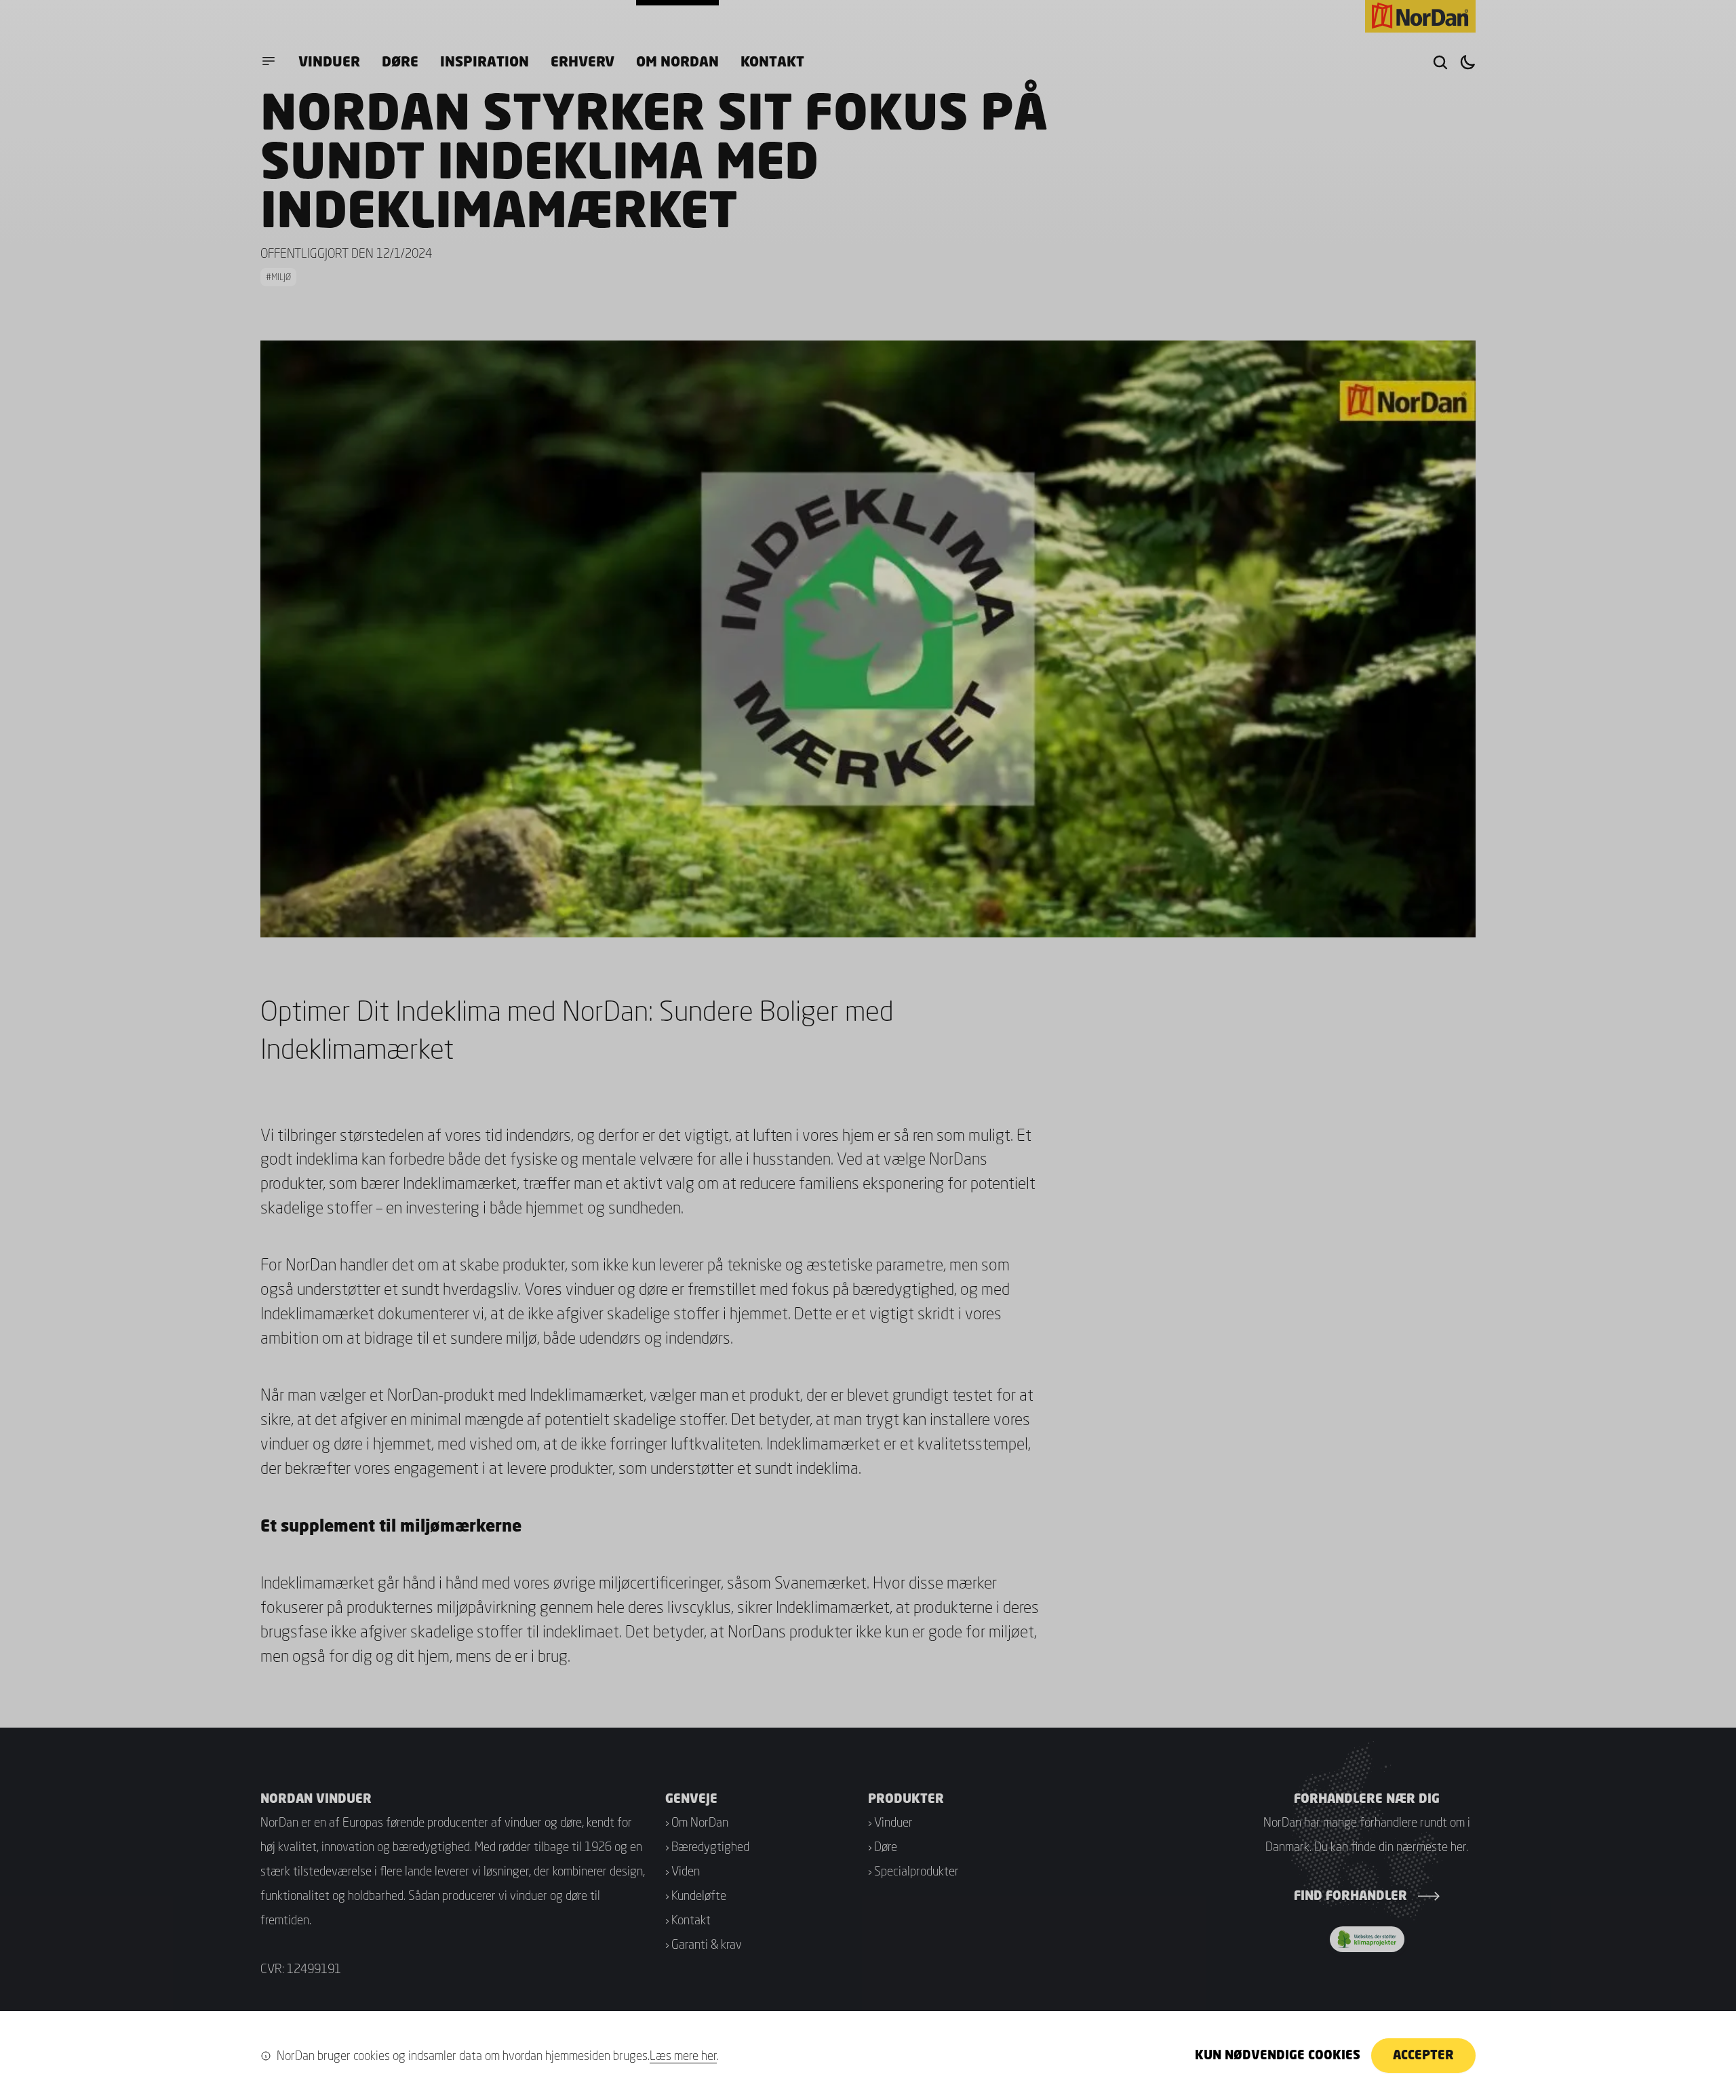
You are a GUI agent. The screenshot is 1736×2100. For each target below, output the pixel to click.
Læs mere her (683, 2055)
